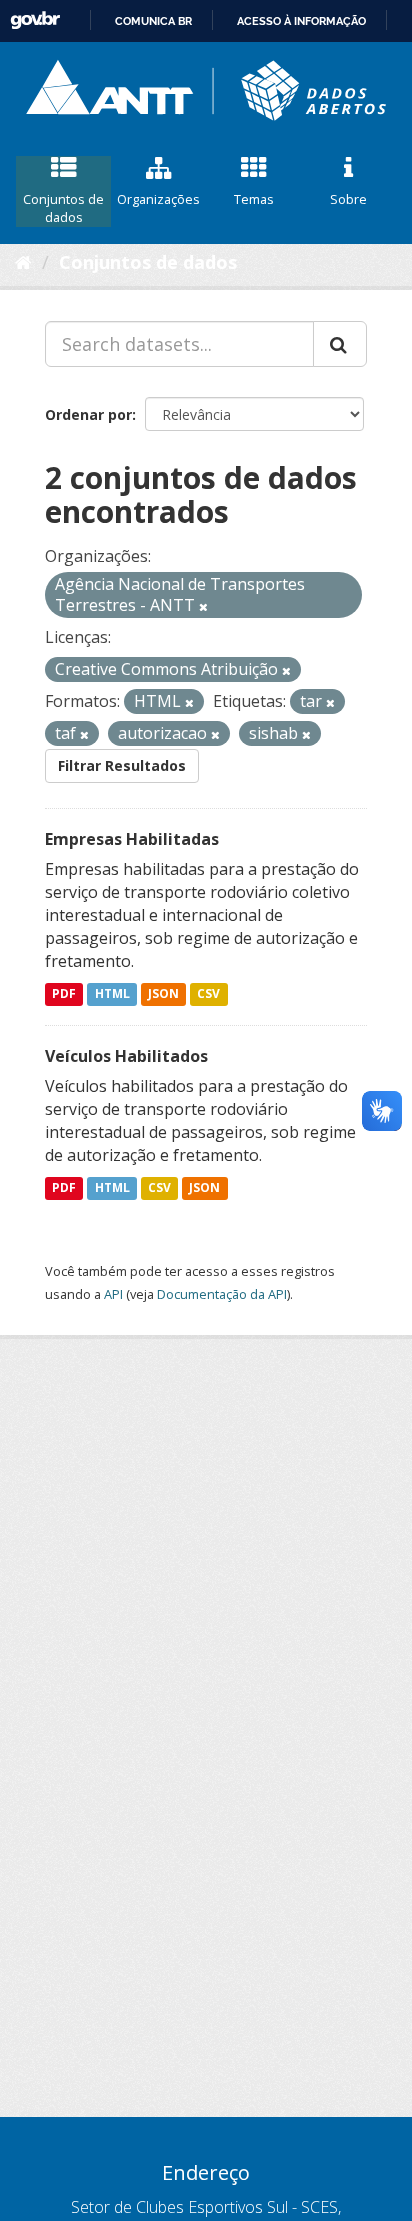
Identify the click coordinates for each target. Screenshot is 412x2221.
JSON (163, 994)
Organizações (158, 199)
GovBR (35, 20)
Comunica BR (153, 21)
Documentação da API (222, 1294)
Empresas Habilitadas (132, 839)
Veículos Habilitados (126, 1056)
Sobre (348, 199)
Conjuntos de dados (63, 208)
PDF (64, 994)
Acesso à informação (301, 21)
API (113, 1294)
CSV (208, 994)
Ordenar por (88, 414)
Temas (254, 199)
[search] (340, 344)
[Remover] (203, 606)
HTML (112, 994)
